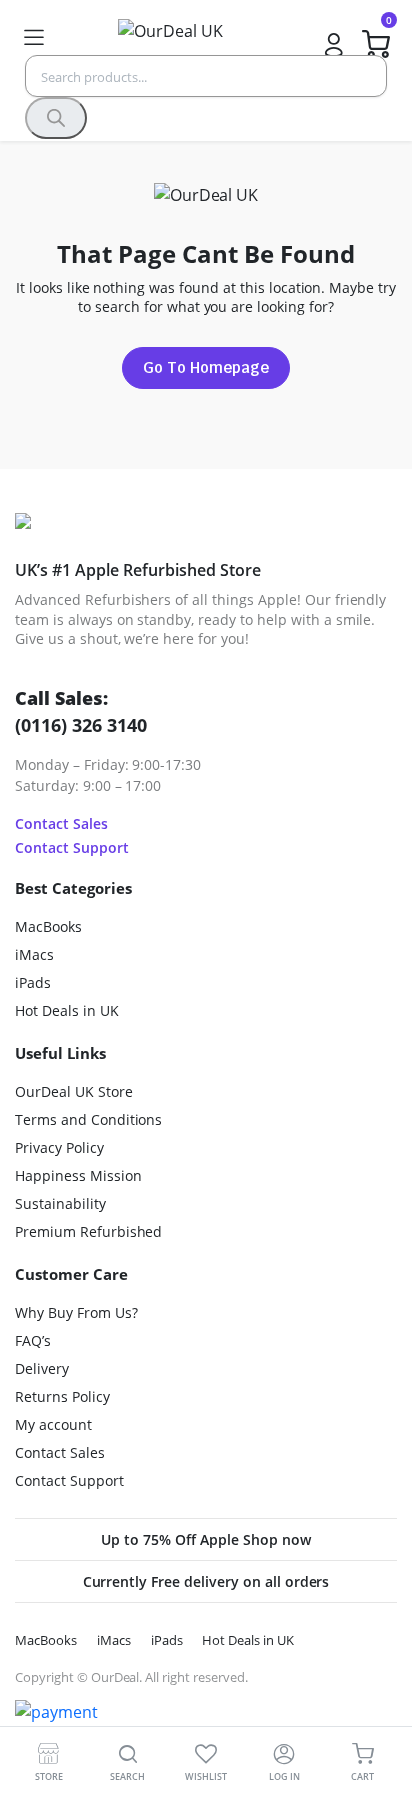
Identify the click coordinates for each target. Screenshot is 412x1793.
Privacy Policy (59, 1147)
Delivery (42, 1368)
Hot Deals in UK (67, 1010)
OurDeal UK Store (74, 1091)
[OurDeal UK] (183, 37)
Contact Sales (61, 823)
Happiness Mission (78, 1175)
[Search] (56, 118)
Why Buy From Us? (76, 1312)
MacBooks (48, 926)
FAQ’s (33, 1340)
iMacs (34, 954)
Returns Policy (62, 1396)
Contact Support (72, 847)
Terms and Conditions (88, 1119)
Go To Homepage (206, 367)
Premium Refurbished (88, 1231)
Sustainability (60, 1203)
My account (53, 1424)
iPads (33, 982)
